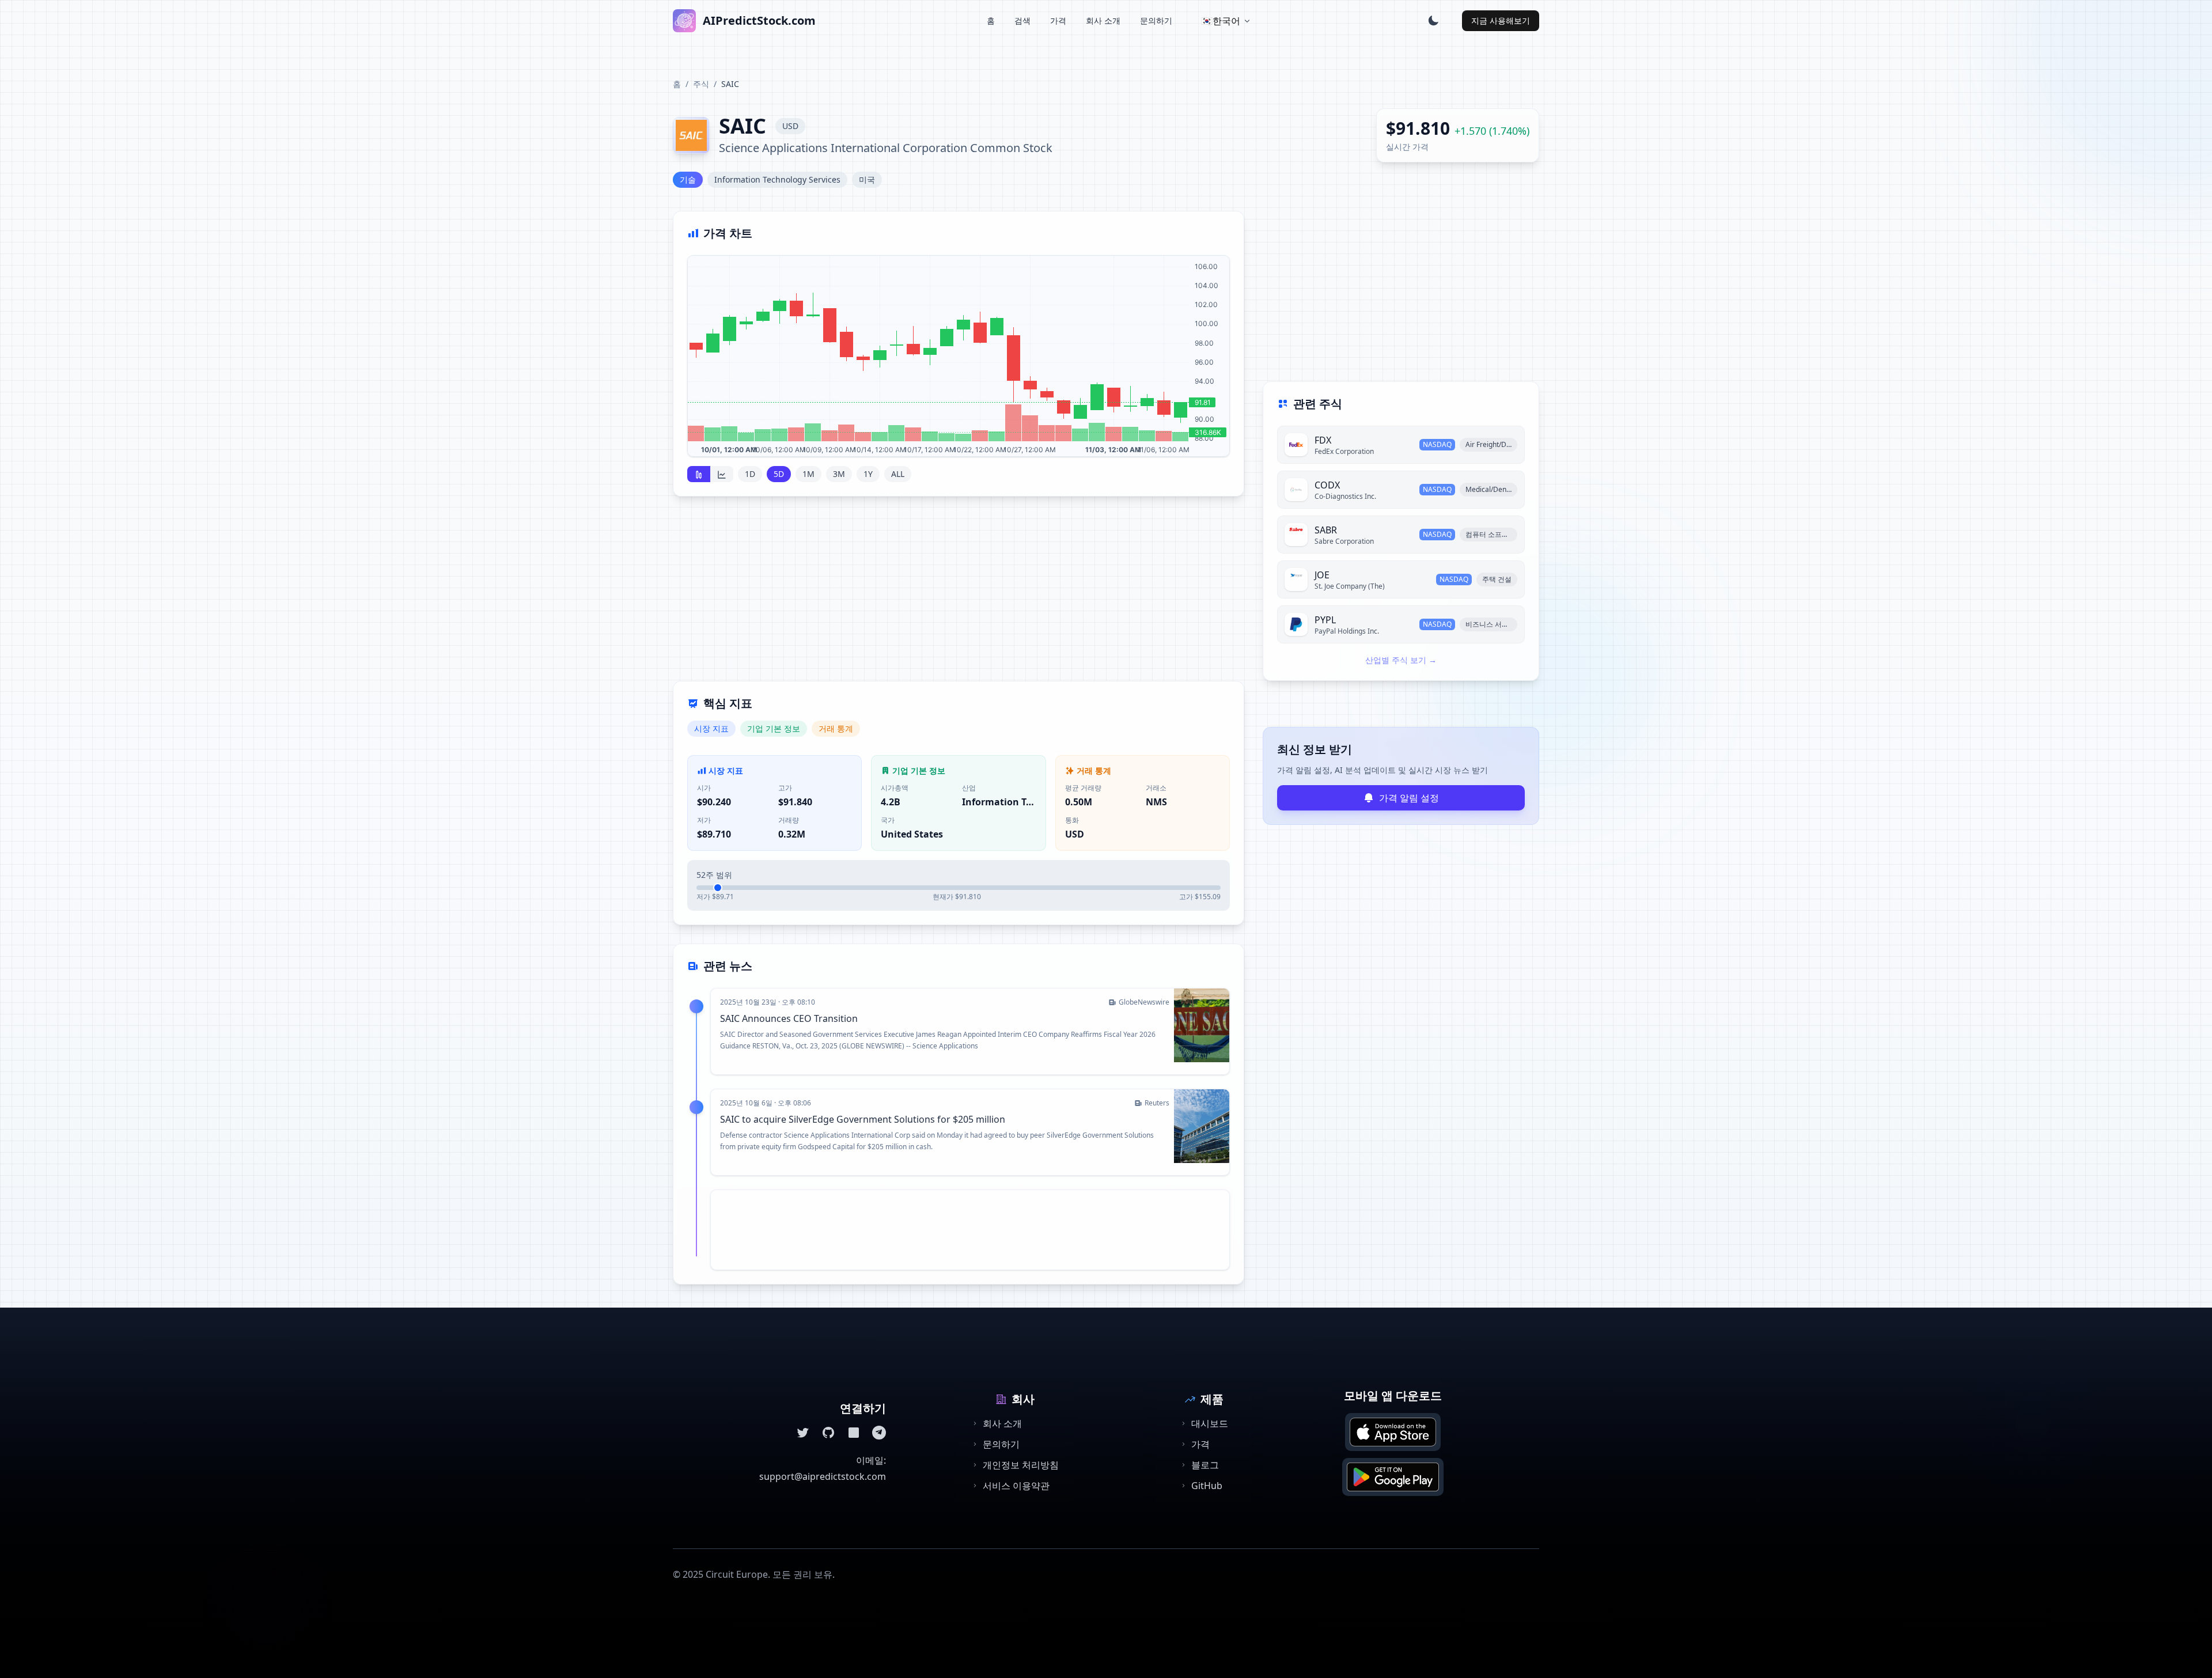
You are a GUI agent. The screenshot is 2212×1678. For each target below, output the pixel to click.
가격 (1058, 20)
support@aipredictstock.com (823, 1476)
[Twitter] (803, 1433)
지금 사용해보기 (1501, 20)
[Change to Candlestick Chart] (699, 474)
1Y (868, 474)
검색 (1022, 20)
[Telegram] (879, 1433)
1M (808, 474)
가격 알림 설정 (1409, 798)
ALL (898, 474)
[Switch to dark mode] (1433, 21)
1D (750, 474)
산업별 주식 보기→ (1401, 660)
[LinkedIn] (854, 1433)
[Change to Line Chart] (722, 474)
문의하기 (1156, 20)
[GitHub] (828, 1433)
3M (839, 474)
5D (779, 474)
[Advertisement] (959, 596)
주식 (701, 84)
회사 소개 (1103, 20)
